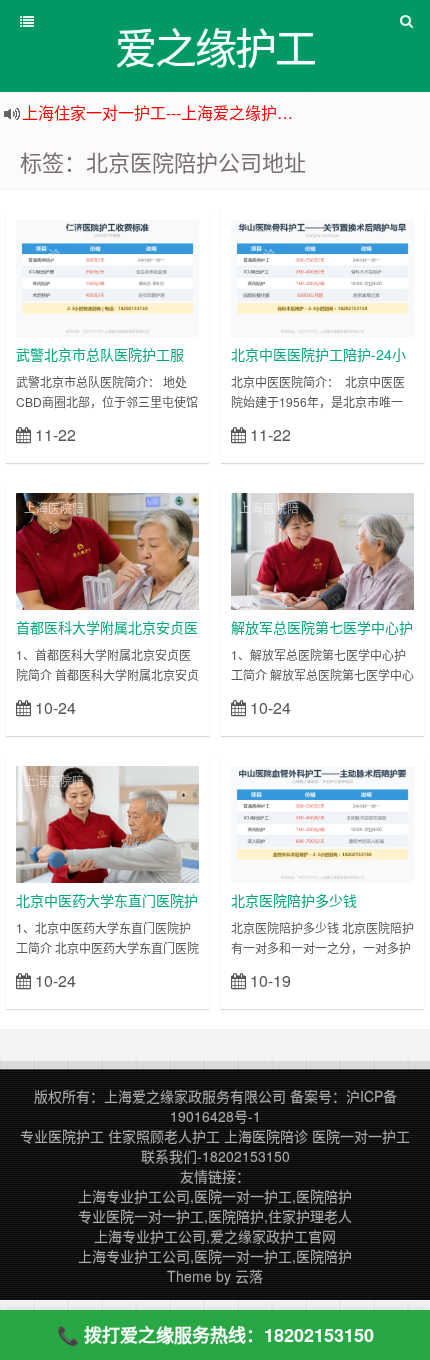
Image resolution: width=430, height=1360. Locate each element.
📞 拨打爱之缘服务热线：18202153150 (215, 1335)
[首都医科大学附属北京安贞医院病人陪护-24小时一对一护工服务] (107, 549)
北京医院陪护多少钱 (294, 900)
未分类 (269, 780)
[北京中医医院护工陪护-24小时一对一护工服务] (322, 276)
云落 (249, 1276)
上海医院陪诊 (54, 244)
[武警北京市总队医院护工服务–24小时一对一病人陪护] (107, 276)
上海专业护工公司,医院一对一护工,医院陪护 (215, 1196)
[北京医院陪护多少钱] (322, 822)
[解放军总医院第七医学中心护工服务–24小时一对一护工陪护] (322, 549)
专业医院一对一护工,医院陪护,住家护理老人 (215, 1216)
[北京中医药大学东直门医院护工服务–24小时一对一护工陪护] (107, 822)
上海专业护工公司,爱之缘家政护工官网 (215, 1236)
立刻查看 (163, 433)
